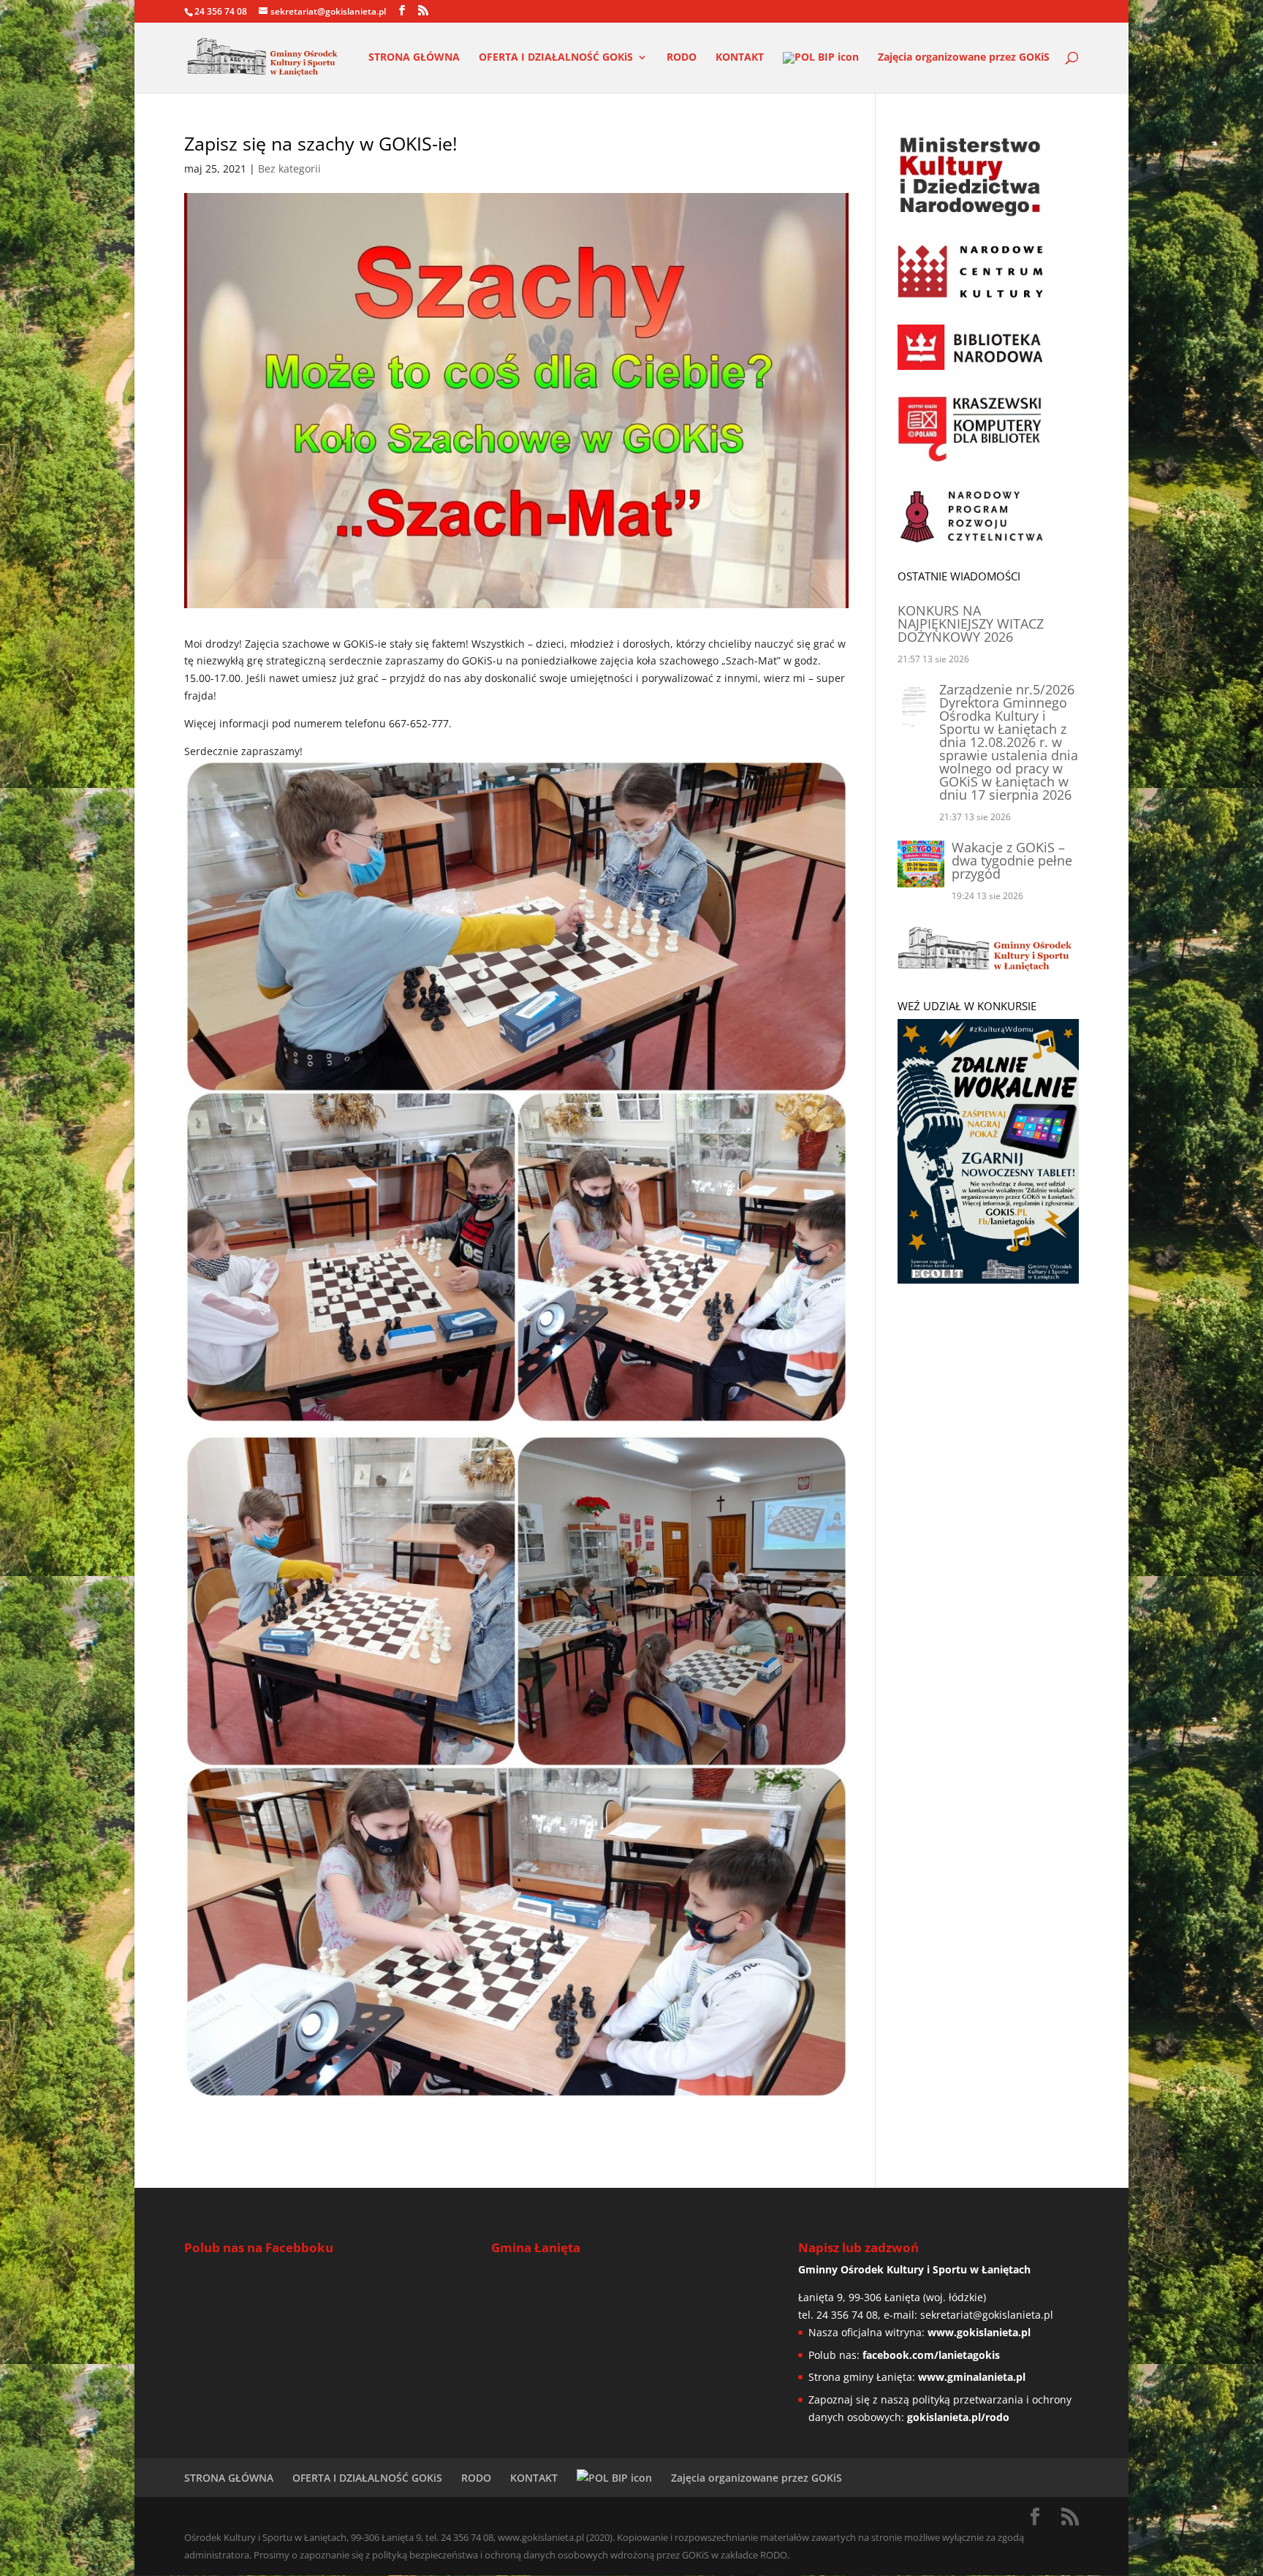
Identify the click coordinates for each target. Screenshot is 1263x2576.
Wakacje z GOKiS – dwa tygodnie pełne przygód (1012, 860)
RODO (682, 58)
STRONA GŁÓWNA (414, 58)
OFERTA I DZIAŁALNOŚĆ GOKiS (556, 58)
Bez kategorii (289, 168)
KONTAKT (740, 58)
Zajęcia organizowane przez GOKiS (964, 58)
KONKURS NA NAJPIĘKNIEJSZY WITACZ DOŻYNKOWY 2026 (971, 624)
